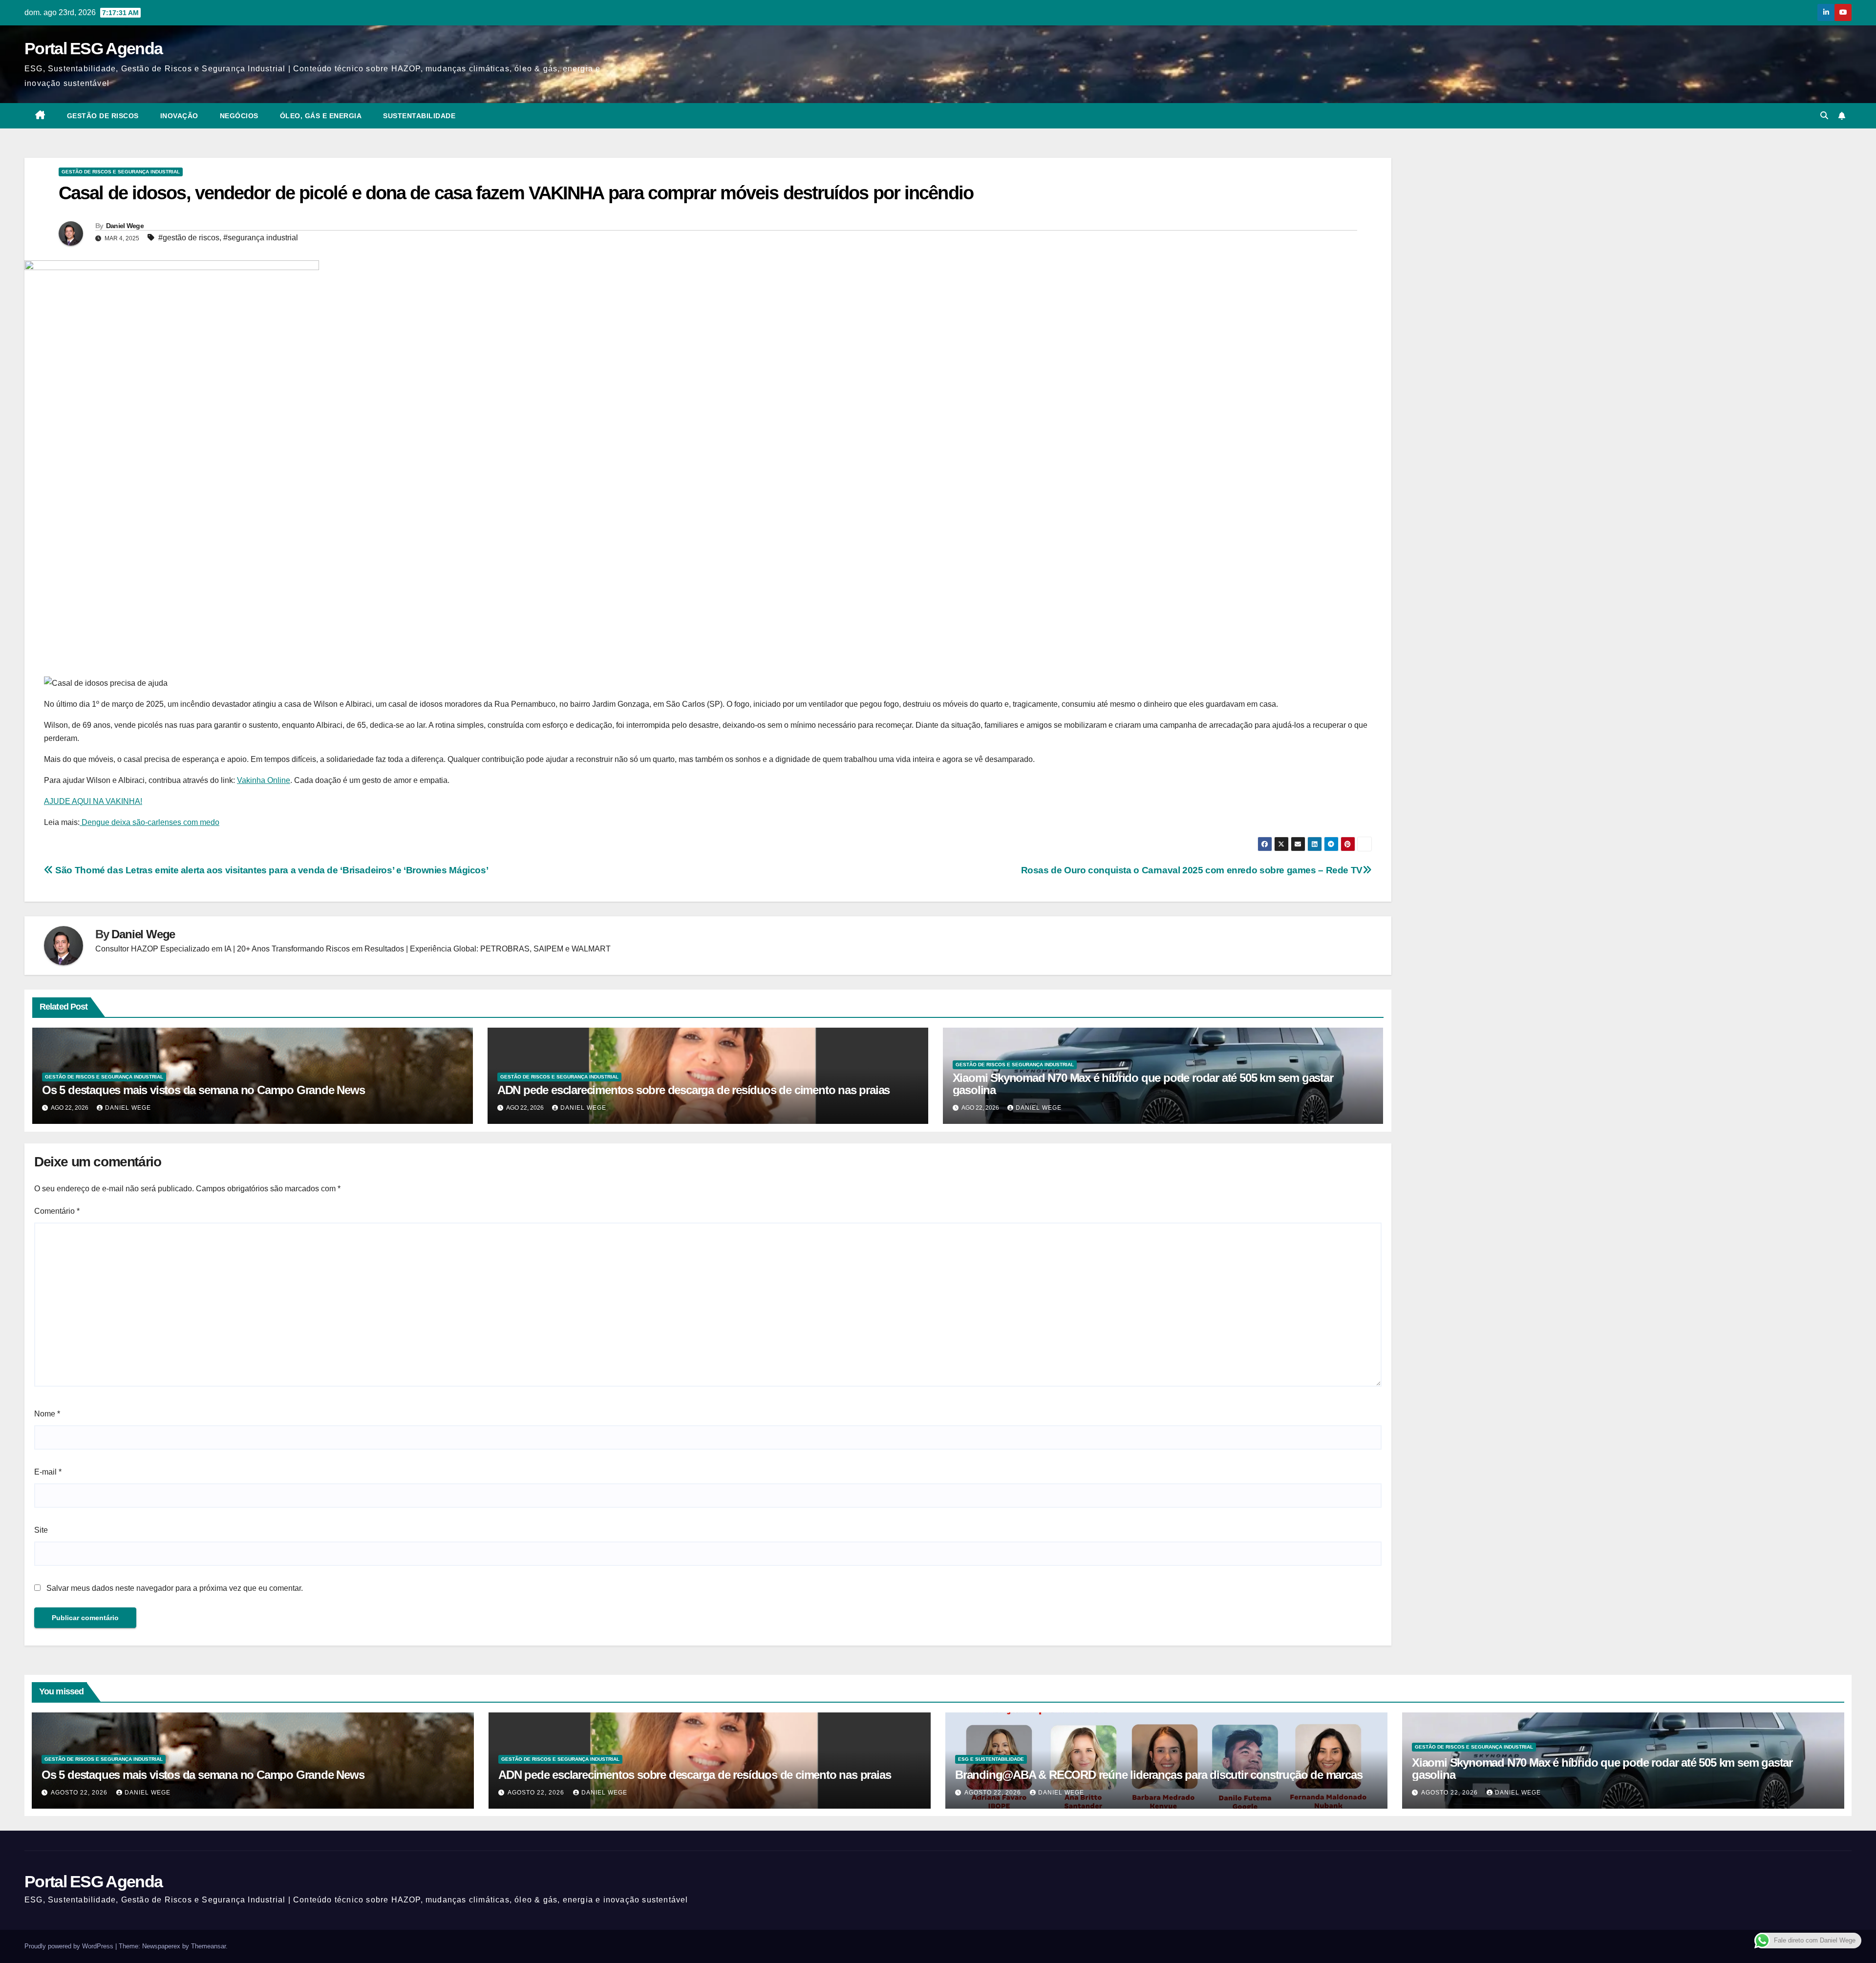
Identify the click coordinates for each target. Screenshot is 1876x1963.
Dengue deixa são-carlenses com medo (149, 822)
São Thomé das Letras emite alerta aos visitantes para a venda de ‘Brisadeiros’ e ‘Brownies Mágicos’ (271, 870)
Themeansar (208, 1946)
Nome (47, 1414)
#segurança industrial (261, 238)
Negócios (239, 116)
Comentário (57, 1211)
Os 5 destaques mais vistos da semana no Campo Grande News (203, 1090)
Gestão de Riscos (103, 116)
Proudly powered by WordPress (70, 1946)
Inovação (179, 116)
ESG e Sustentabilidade (991, 1759)
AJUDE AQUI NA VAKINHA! (93, 801)
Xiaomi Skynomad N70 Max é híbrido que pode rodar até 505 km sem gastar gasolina (1143, 1084)
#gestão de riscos (189, 238)
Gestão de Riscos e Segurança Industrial (121, 172)
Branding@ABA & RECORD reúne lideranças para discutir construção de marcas (1159, 1775)
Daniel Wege (125, 226)
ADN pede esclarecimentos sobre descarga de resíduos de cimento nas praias (693, 1090)
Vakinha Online (264, 780)
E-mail (48, 1472)
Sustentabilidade (419, 116)
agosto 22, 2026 (80, 1793)
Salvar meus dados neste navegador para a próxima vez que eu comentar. (175, 1588)
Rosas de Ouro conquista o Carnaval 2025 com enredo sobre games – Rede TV (1192, 870)
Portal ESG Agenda (93, 48)
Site (41, 1530)
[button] (1824, 116)
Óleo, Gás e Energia (321, 116)
